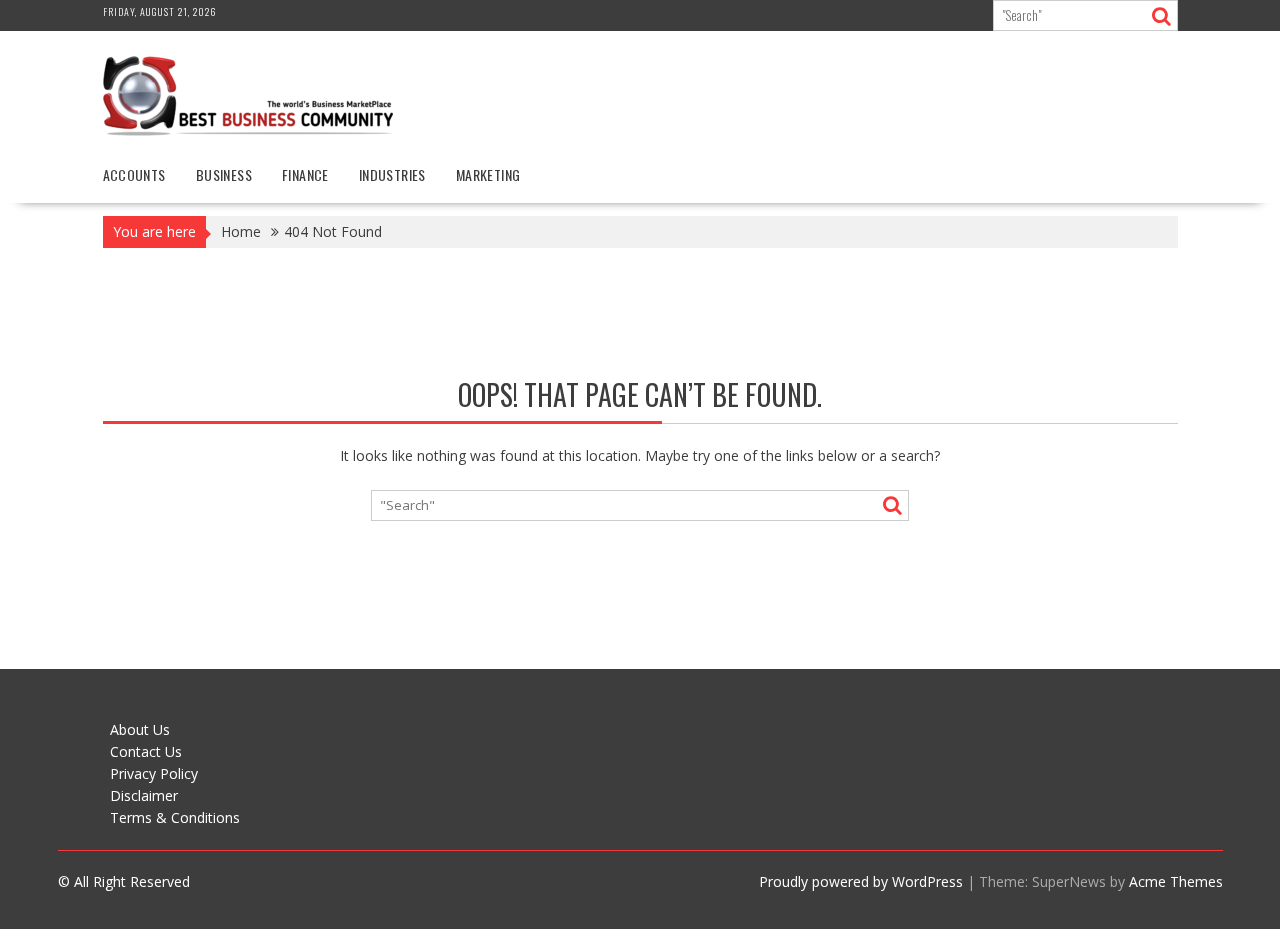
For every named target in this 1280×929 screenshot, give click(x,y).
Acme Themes (1176, 881)
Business (224, 174)
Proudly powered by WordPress (861, 881)
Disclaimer (144, 795)
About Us (140, 729)
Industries (392, 174)
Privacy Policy (154, 773)
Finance (305, 174)
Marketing (488, 174)
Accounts (134, 174)
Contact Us (146, 751)
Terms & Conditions (175, 817)
